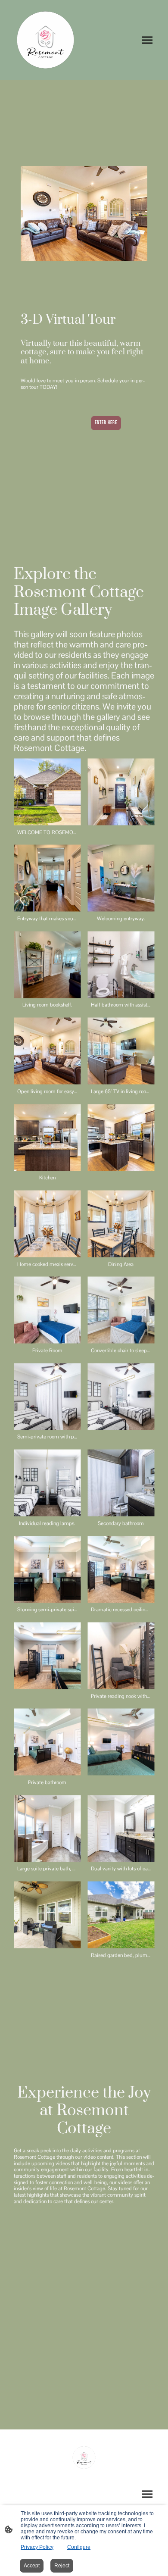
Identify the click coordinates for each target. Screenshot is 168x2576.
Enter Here (106, 423)
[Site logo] (45, 40)
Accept (32, 2566)
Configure (79, 2547)
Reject (62, 2566)
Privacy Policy (37, 2547)
